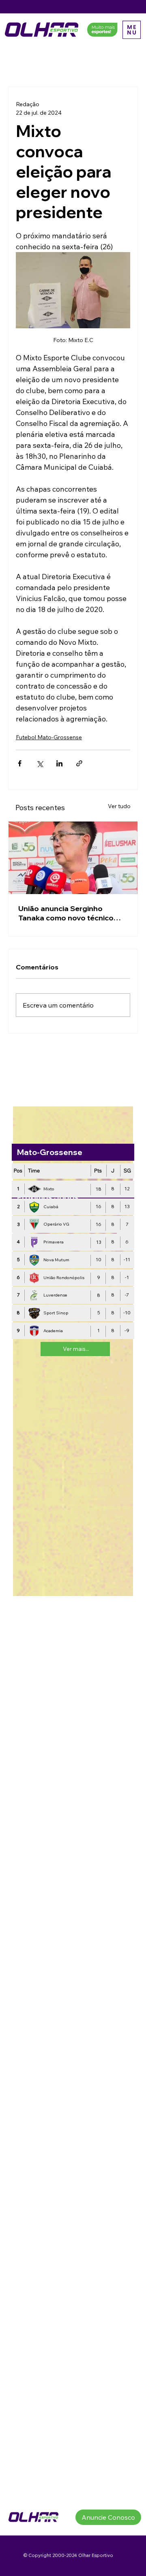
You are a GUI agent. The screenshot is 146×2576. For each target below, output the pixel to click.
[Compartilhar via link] (79, 763)
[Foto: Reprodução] (73, 858)
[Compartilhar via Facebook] (20, 763)
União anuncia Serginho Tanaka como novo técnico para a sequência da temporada (66, 913)
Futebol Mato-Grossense (49, 737)
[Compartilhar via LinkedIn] (59, 763)
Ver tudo (119, 806)
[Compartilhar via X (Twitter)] (40, 763)
